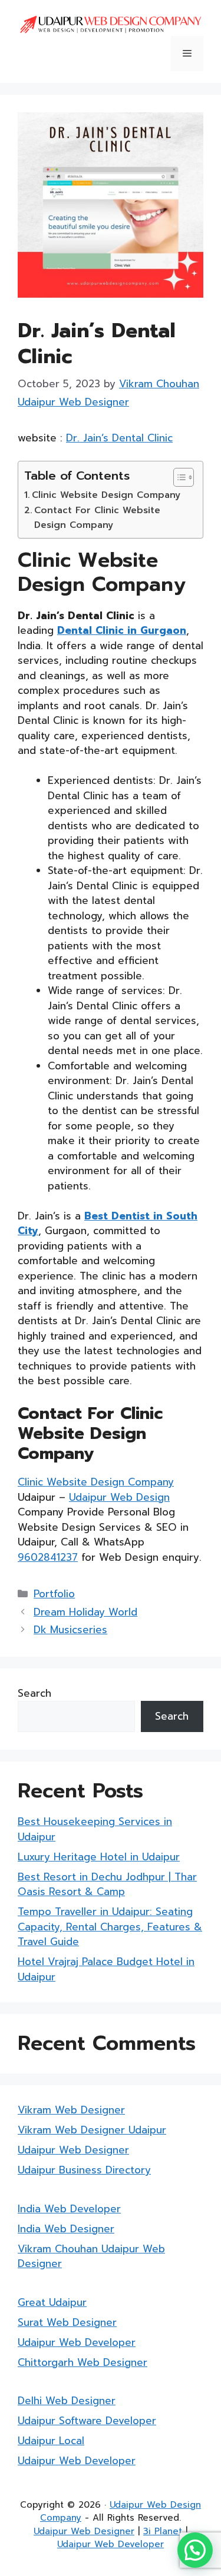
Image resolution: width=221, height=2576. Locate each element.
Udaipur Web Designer (73, 2150)
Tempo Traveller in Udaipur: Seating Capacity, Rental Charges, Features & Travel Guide (110, 1927)
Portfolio (54, 1594)
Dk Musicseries (70, 1630)
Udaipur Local (51, 2441)
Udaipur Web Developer (77, 2342)
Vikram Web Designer (71, 2110)
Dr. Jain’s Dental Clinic (119, 438)
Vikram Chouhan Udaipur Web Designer (91, 2256)
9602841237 (48, 1557)
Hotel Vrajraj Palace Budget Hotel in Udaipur (106, 1969)
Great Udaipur (52, 2302)
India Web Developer (69, 2209)
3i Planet (163, 2531)
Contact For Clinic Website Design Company (97, 517)
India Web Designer (66, 2229)
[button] (195, 2550)
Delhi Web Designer (67, 2401)
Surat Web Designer (67, 2322)
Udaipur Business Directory (84, 2170)
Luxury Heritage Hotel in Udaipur (99, 1857)
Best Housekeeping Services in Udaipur (95, 1829)
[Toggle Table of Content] (178, 477)
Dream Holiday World (85, 1612)
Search (34, 1693)
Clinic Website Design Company (106, 495)
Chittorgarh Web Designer (83, 2362)
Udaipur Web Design (119, 1497)
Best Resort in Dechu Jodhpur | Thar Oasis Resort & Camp (107, 1884)
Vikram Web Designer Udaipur (92, 2130)
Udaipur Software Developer (87, 2421)
